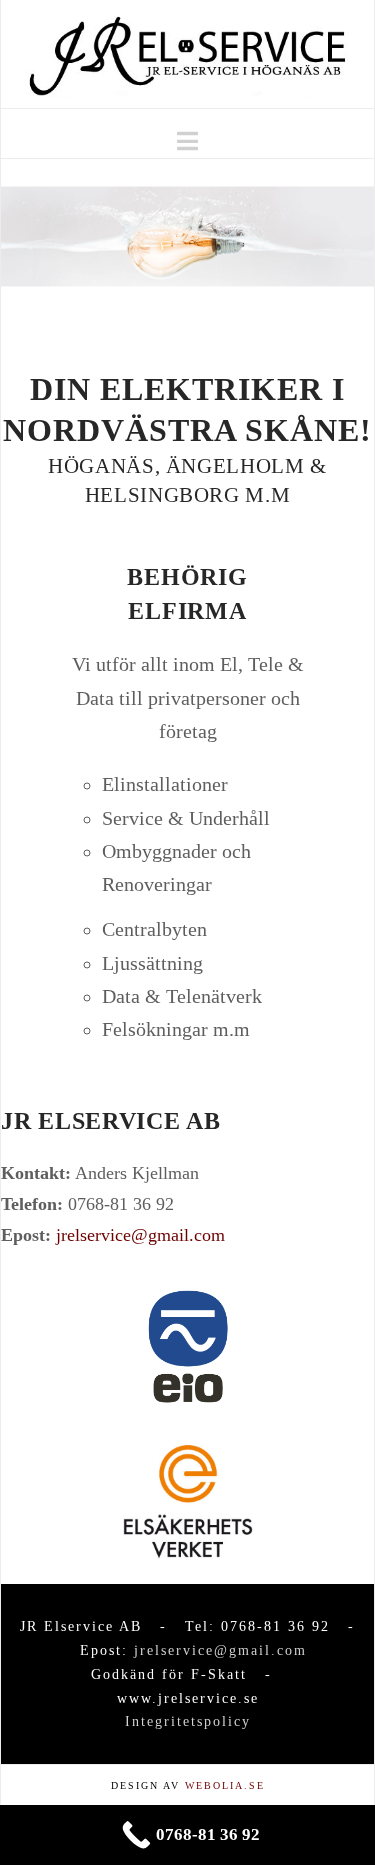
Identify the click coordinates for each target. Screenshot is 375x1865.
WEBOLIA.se (225, 1785)
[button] (187, 141)
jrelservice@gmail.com (140, 1235)
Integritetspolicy (188, 1721)
